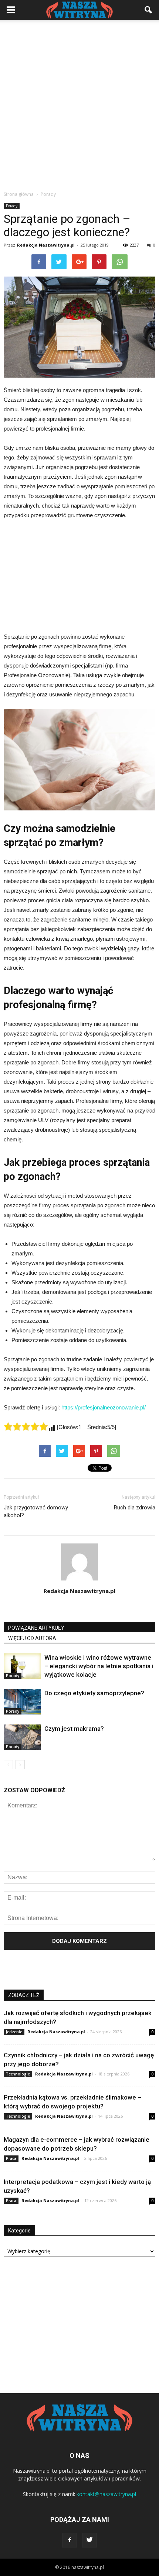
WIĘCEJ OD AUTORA (32, 1638)
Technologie (18, 2074)
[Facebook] (70, 2540)
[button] (149, 10)
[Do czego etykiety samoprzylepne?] (22, 1702)
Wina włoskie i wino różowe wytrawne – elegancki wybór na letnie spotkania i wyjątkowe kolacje (99, 1666)
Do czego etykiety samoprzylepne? (94, 1693)
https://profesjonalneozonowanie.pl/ (104, 1407)
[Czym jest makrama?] (22, 1737)
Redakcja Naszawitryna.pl (46, 245)
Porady (12, 206)
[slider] (26, 1426)
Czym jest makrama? (74, 1729)
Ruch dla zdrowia (135, 1508)
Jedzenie (14, 2032)
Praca (11, 2158)
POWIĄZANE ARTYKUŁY (36, 1628)
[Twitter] (89, 2540)
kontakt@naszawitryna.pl (106, 2494)
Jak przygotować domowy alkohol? (36, 1511)
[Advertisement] (79, 103)
